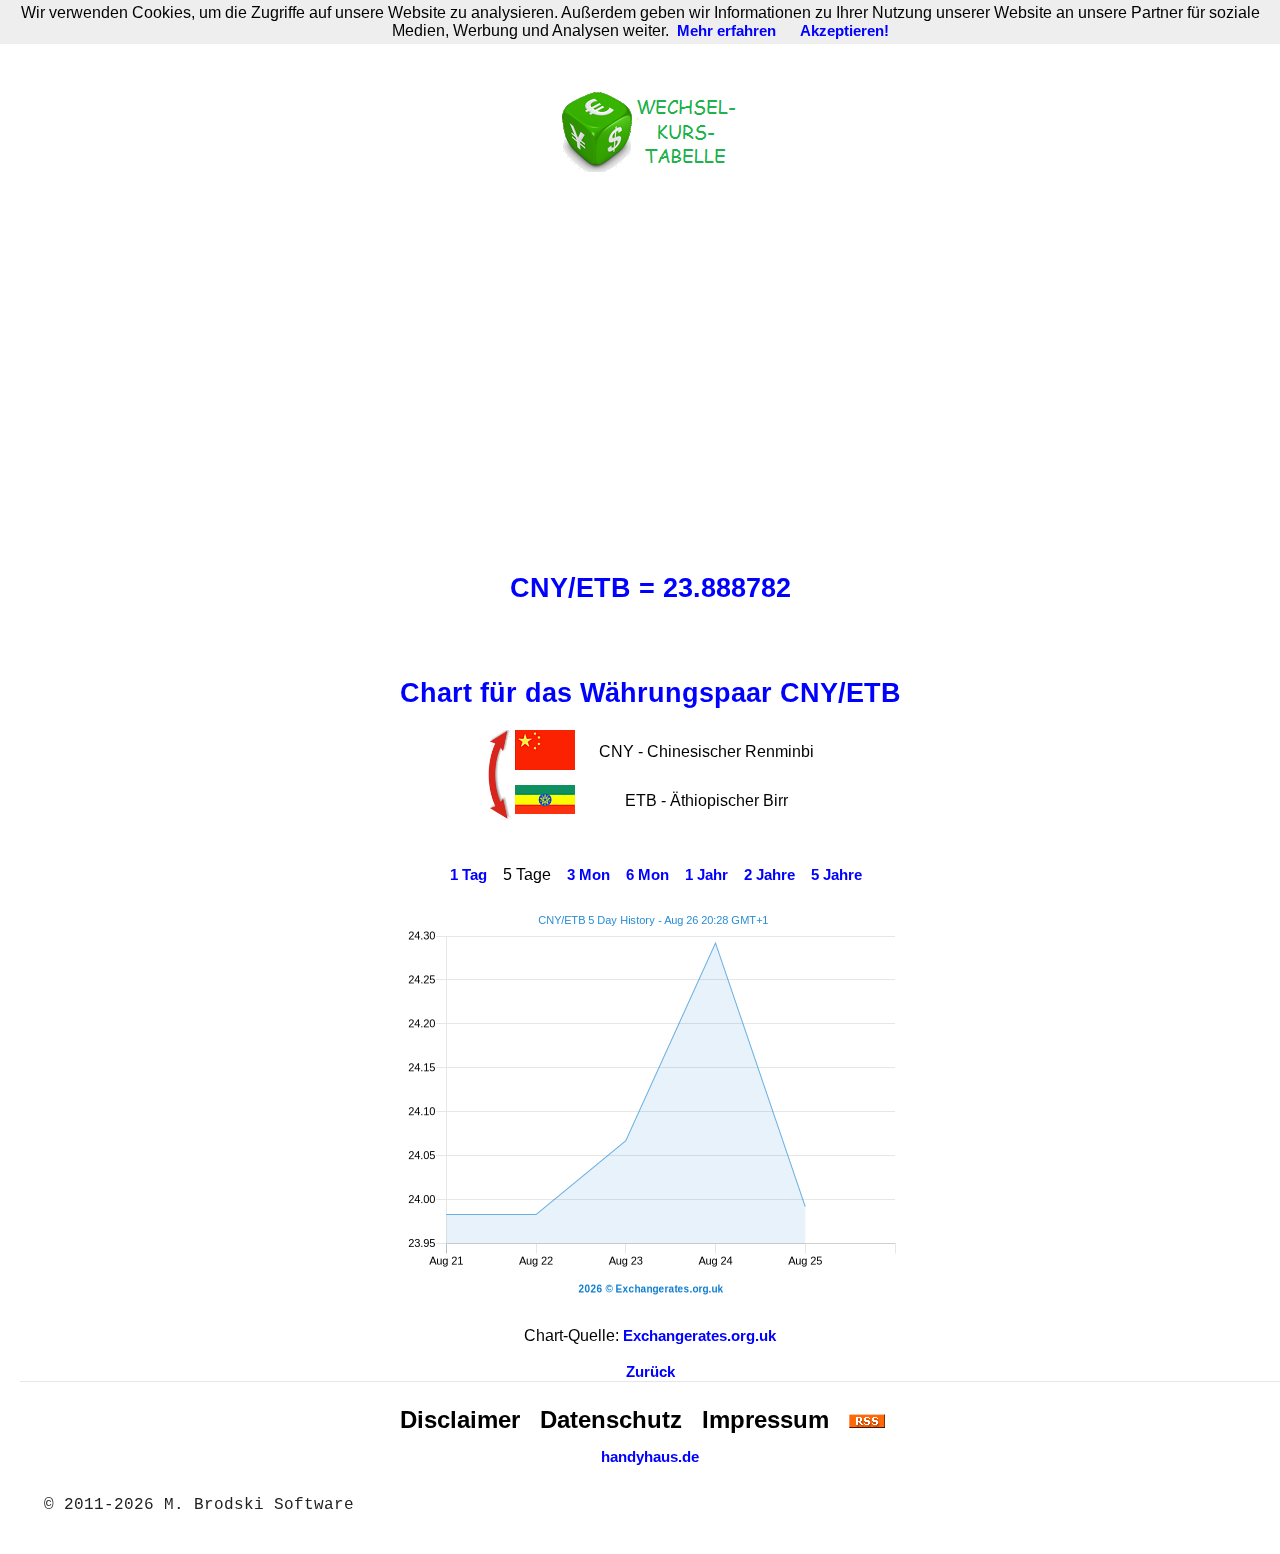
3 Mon (588, 875)
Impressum (765, 1419)
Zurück (650, 1372)
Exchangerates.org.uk (699, 1336)
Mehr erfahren (726, 31)
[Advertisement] (650, 367)
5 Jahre (836, 875)
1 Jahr (706, 875)
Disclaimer (460, 1419)
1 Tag (468, 875)
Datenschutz (611, 1419)
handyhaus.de (650, 1457)
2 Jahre (769, 875)
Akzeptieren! (844, 31)
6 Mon (647, 875)
